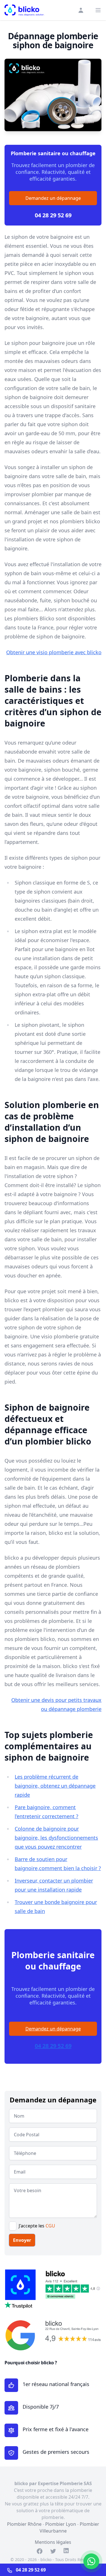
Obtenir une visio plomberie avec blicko (54, 652)
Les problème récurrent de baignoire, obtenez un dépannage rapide (55, 1786)
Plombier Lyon (61, 2524)
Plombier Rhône (24, 2524)
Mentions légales (53, 2542)
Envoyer (22, 2240)
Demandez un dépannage (53, 198)
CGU (50, 2226)
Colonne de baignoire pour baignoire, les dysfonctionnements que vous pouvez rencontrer (56, 1838)
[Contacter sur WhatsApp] (91, 2561)
